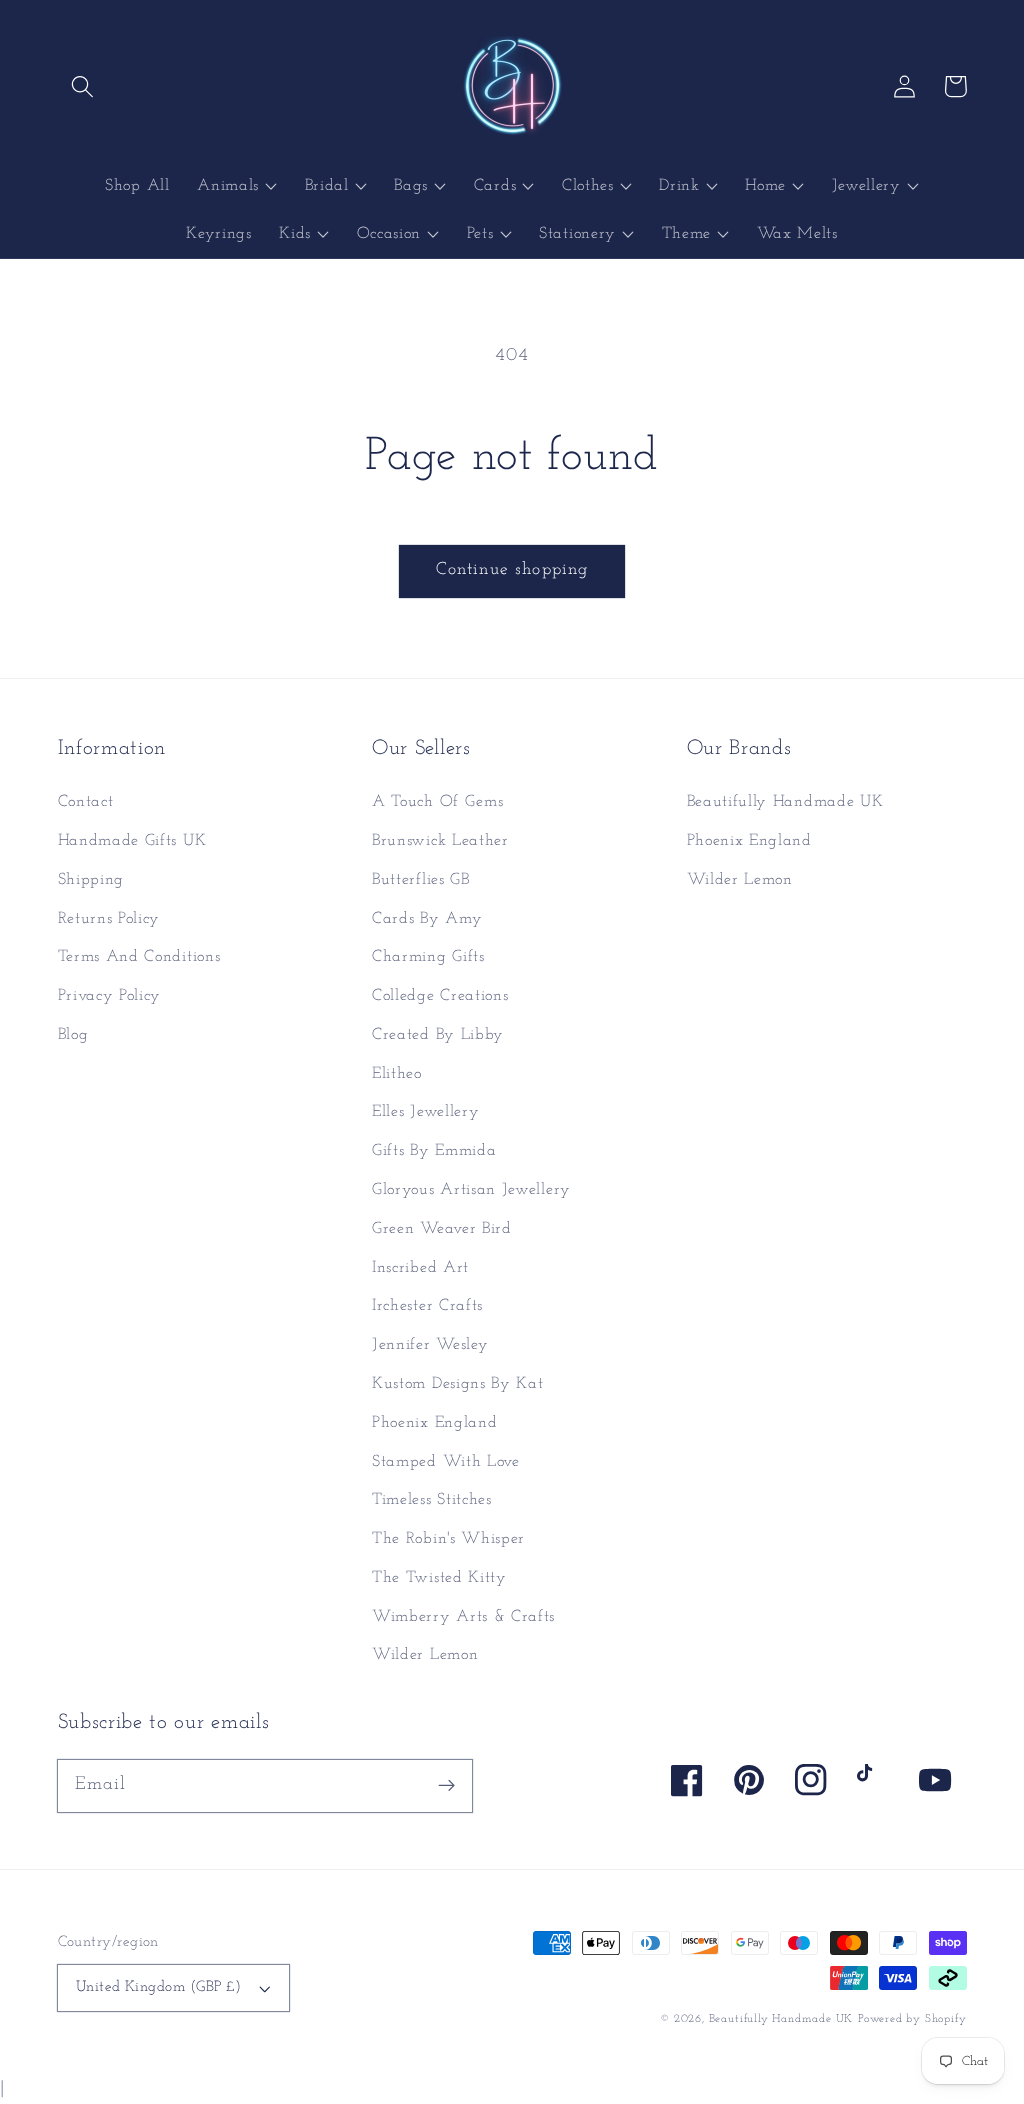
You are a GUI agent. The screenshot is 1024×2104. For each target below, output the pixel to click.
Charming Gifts (428, 957)
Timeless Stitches (432, 1500)
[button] (83, 86)
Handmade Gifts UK (132, 841)
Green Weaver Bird (442, 1229)
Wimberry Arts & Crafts (463, 1617)
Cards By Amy (427, 919)
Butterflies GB (421, 880)
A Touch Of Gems (437, 802)
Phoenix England (434, 1423)
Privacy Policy (110, 996)
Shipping (91, 880)
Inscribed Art (420, 1268)
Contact (86, 802)
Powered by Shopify (912, 2019)
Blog (73, 1035)
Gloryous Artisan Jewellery (471, 1190)
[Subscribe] (446, 1785)
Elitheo (397, 1074)
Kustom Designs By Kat (458, 1384)
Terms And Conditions (139, 957)
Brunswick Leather (440, 841)
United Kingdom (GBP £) (159, 1987)
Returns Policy (109, 919)
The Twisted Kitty (439, 1578)
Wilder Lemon (425, 1655)
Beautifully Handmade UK (785, 802)
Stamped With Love (446, 1462)
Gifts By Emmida (434, 1151)
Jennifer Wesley (430, 1345)
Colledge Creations (440, 996)
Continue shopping (512, 569)
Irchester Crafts (427, 1306)
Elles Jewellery (425, 1112)
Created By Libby (438, 1035)
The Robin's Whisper (448, 1539)
